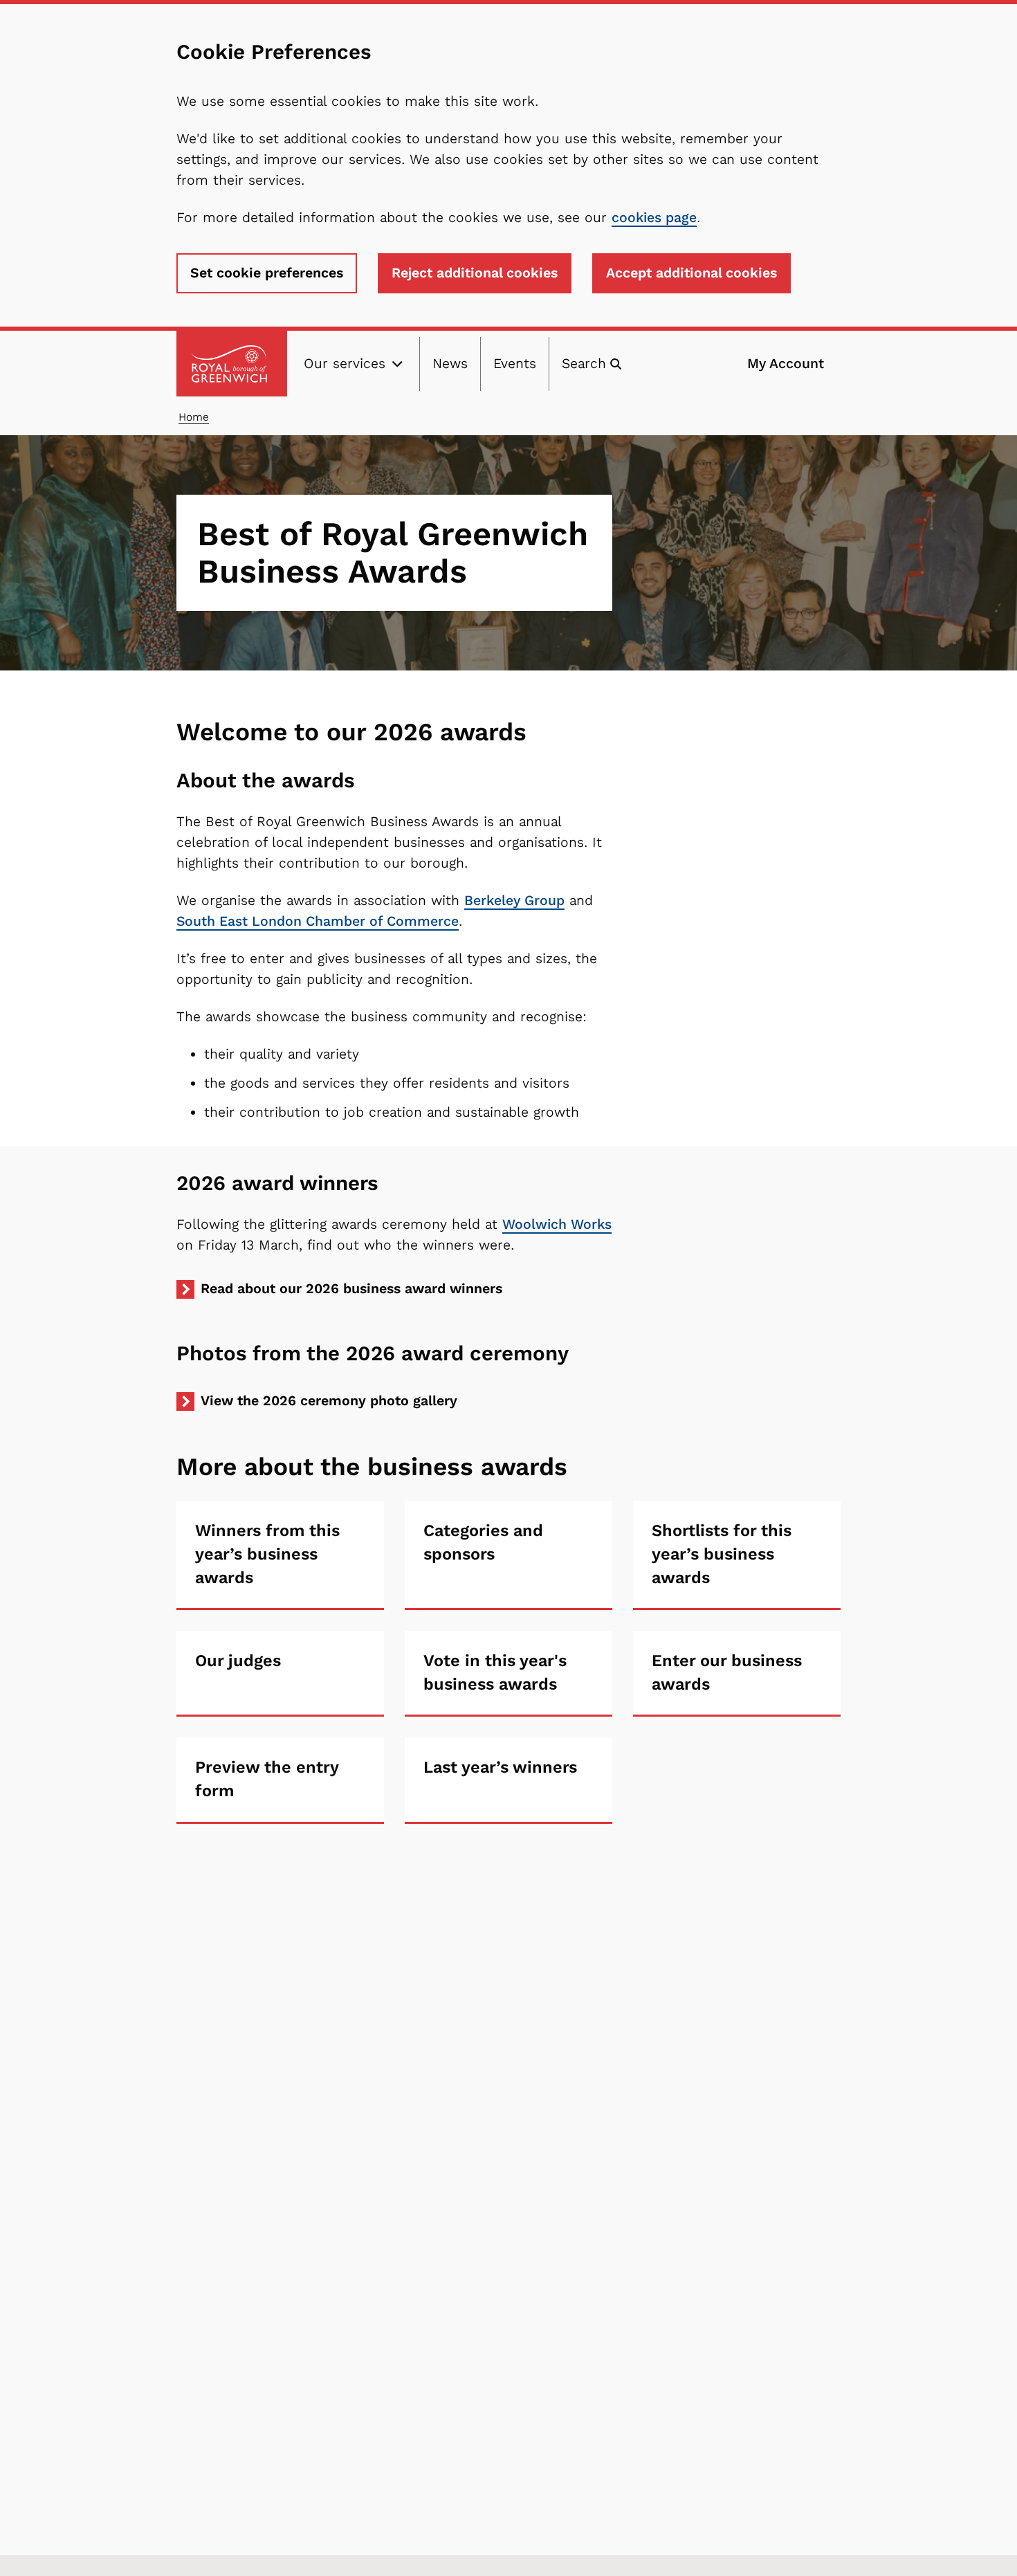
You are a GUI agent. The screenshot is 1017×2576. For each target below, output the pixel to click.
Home (194, 417)
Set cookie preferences (267, 273)
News (450, 364)
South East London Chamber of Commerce (318, 921)
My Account (786, 364)
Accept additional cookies (691, 273)
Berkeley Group (514, 901)
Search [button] (584, 364)
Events (515, 364)
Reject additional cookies (475, 273)
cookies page (654, 218)
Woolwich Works (557, 1224)
